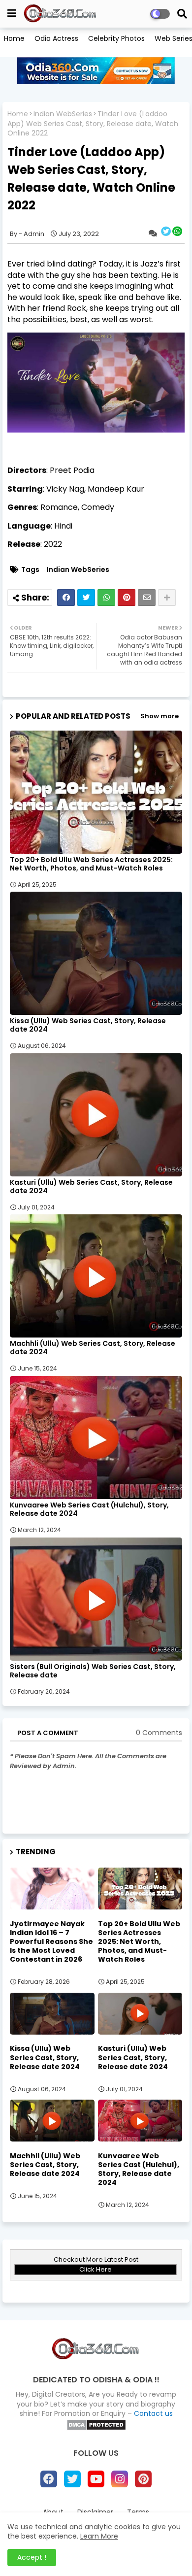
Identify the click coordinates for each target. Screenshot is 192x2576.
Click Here (96, 2269)
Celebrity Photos (116, 38)
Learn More (99, 2536)
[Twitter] (86, 598)
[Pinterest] (127, 598)
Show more (160, 716)
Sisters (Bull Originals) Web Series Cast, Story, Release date (93, 1671)
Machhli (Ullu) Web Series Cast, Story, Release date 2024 (93, 1348)
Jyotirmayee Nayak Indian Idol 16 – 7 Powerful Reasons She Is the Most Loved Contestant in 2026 (51, 1942)
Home (14, 38)
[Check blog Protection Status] (96, 2428)
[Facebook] (66, 598)
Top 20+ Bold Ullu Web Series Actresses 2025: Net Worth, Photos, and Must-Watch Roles (91, 864)
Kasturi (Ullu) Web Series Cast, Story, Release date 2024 (91, 1187)
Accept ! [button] (32, 2557)
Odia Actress (56, 38)
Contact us (153, 2413)
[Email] (147, 598)
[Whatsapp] (106, 598)
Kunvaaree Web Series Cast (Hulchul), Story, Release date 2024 (89, 1509)
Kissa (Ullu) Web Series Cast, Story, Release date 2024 (88, 1025)
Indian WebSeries (63, 114)
